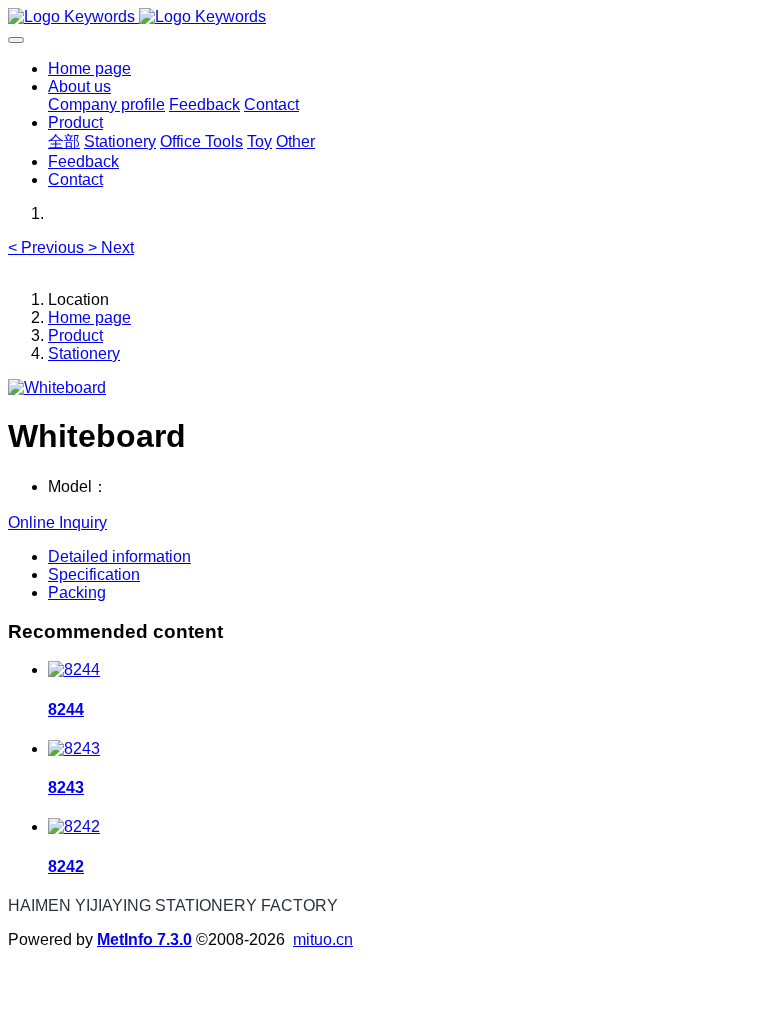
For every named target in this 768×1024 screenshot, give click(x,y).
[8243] (74, 748)
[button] (48, 247)
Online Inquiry (57, 522)
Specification (94, 574)
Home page (89, 68)
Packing (77, 592)
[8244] (74, 669)
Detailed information (119, 556)
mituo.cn (323, 939)
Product (75, 335)
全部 (64, 141)
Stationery (84, 353)
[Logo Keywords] (384, 17)
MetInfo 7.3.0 (144, 939)
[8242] (74, 826)
